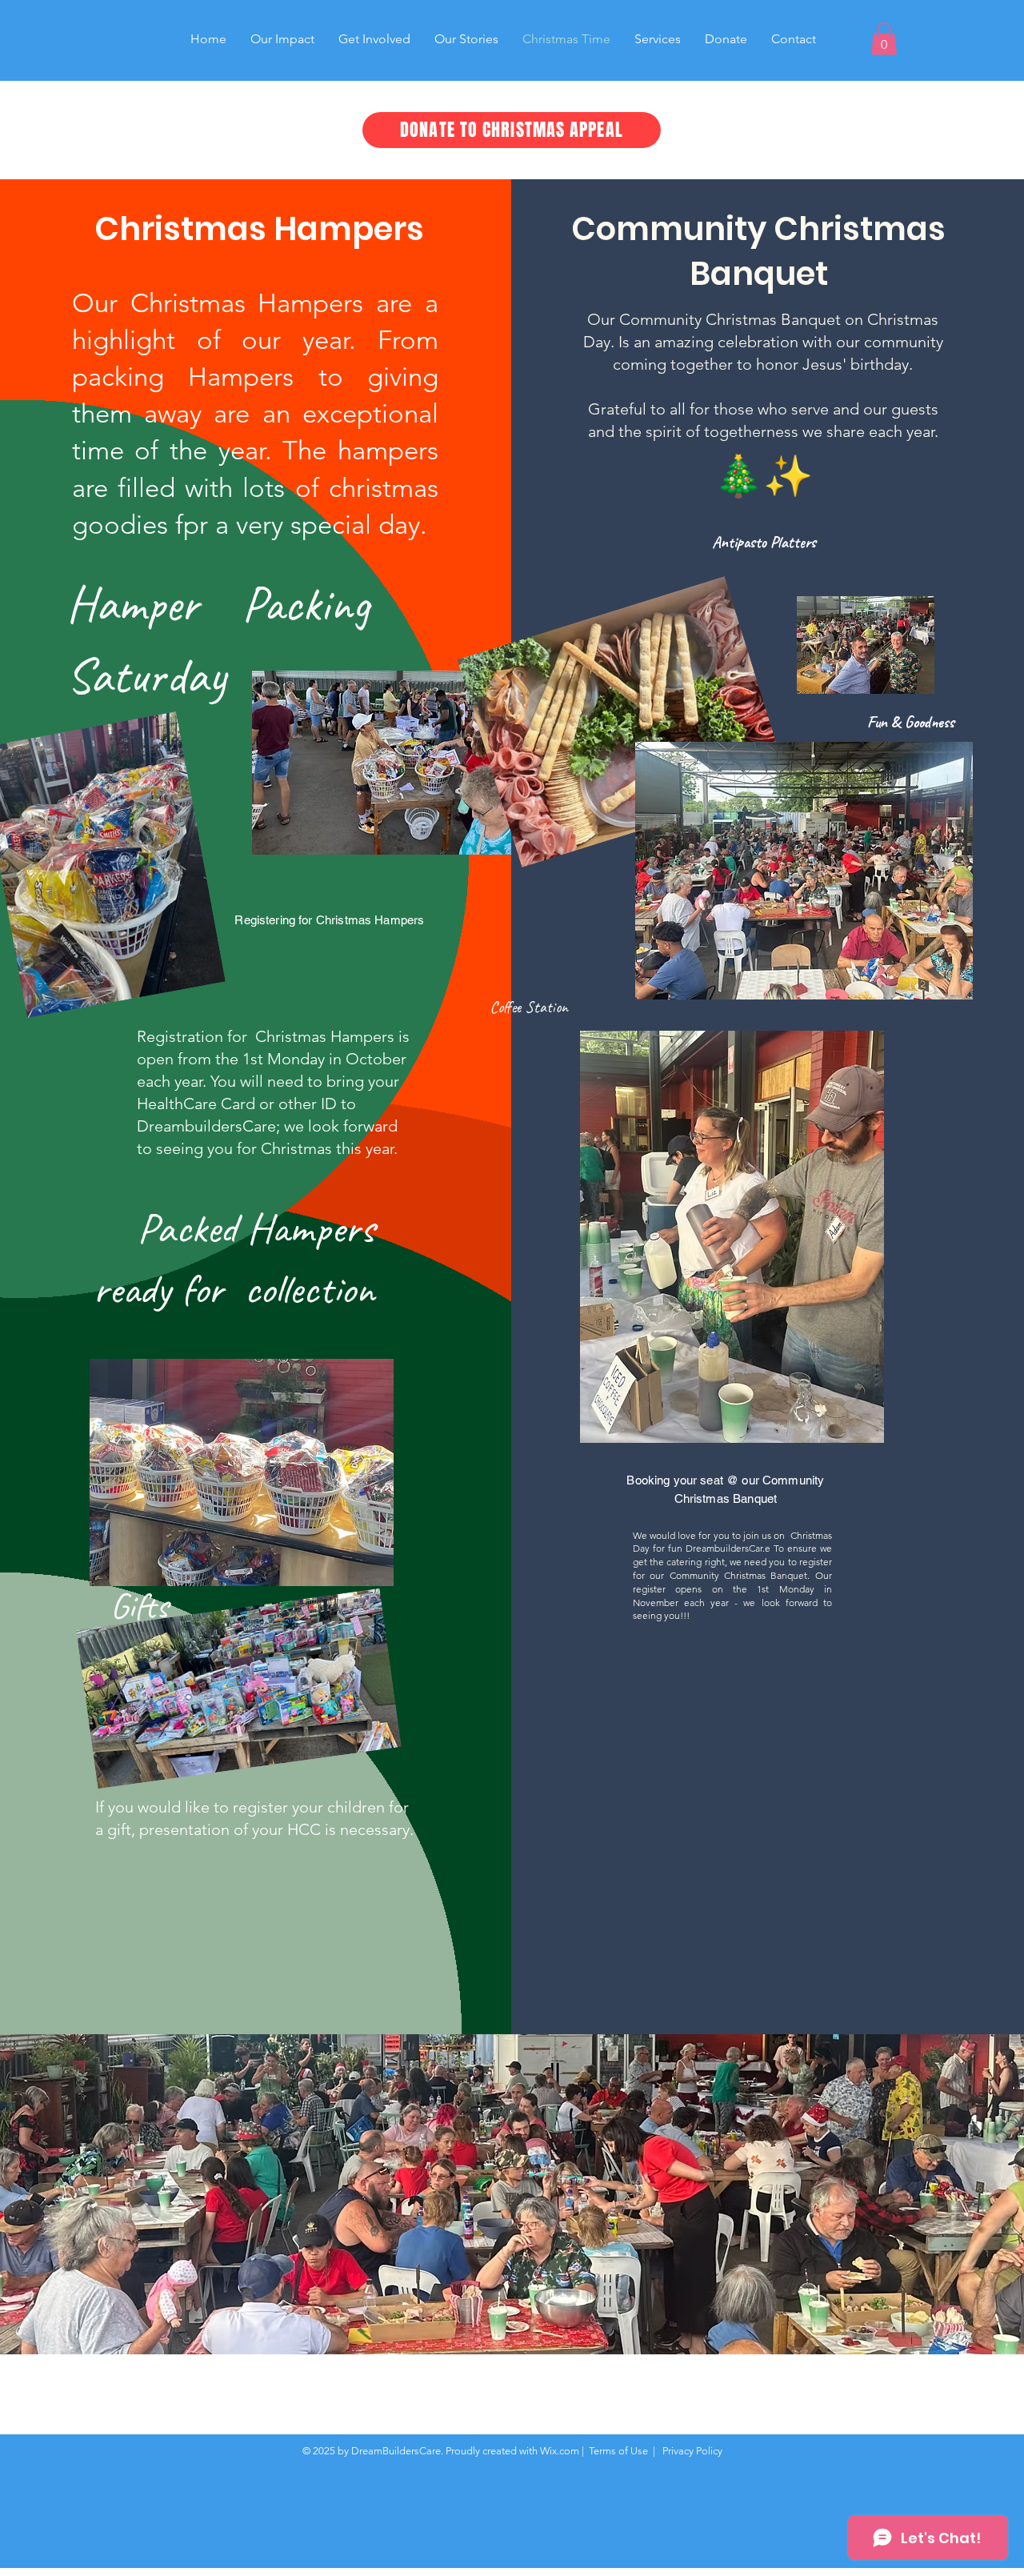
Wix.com (560, 2451)
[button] (884, 39)
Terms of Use (618, 2451)
